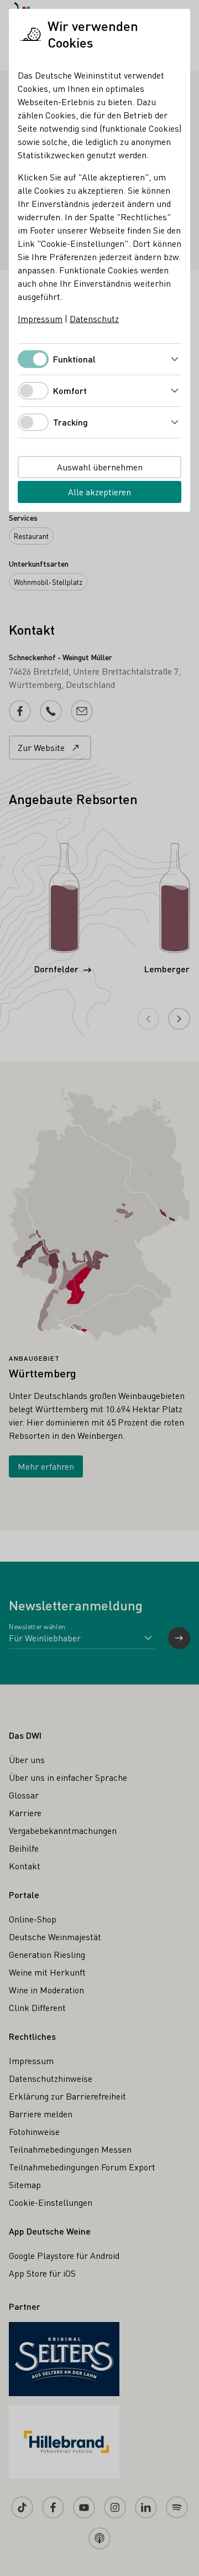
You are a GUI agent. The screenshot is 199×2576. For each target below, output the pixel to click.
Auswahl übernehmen (100, 467)
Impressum (40, 318)
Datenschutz (94, 318)
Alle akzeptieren (99, 492)
